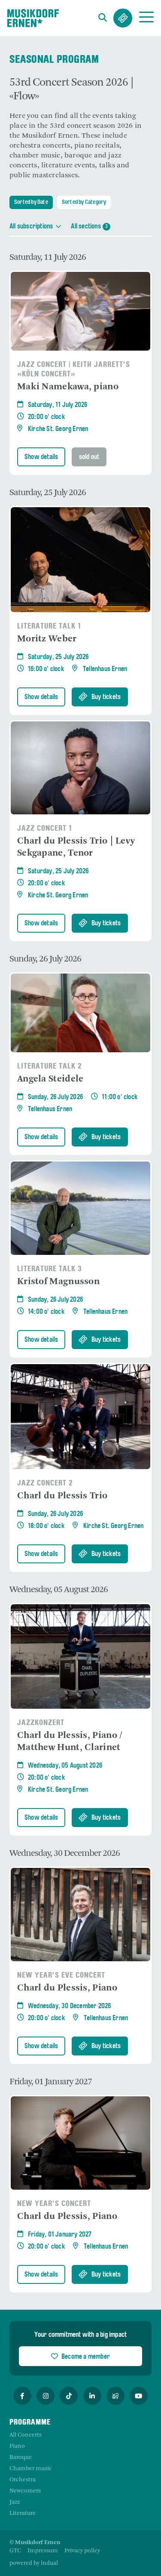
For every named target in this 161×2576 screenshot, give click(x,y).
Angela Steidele (50, 1079)
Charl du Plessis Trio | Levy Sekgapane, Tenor (76, 847)
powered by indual (34, 2563)
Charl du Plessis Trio (62, 1496)
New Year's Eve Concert (61, 1976)
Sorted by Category (84, 202)
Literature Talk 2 (50, 1067)
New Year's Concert (54, 2204)
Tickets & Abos (123, 18)
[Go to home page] (33, 18)
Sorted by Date (31, 202)
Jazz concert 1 (45, 829)
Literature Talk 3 (50, 1269)
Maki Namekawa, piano (68, 387)
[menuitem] (15, 2551)
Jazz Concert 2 (45, 1484)
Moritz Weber (47, 639)
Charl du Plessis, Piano (67, 1988)
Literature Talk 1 (49, 627)
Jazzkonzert (41, 1723)
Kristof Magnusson (58, 1282)
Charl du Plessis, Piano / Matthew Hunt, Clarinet (70, 1742)
